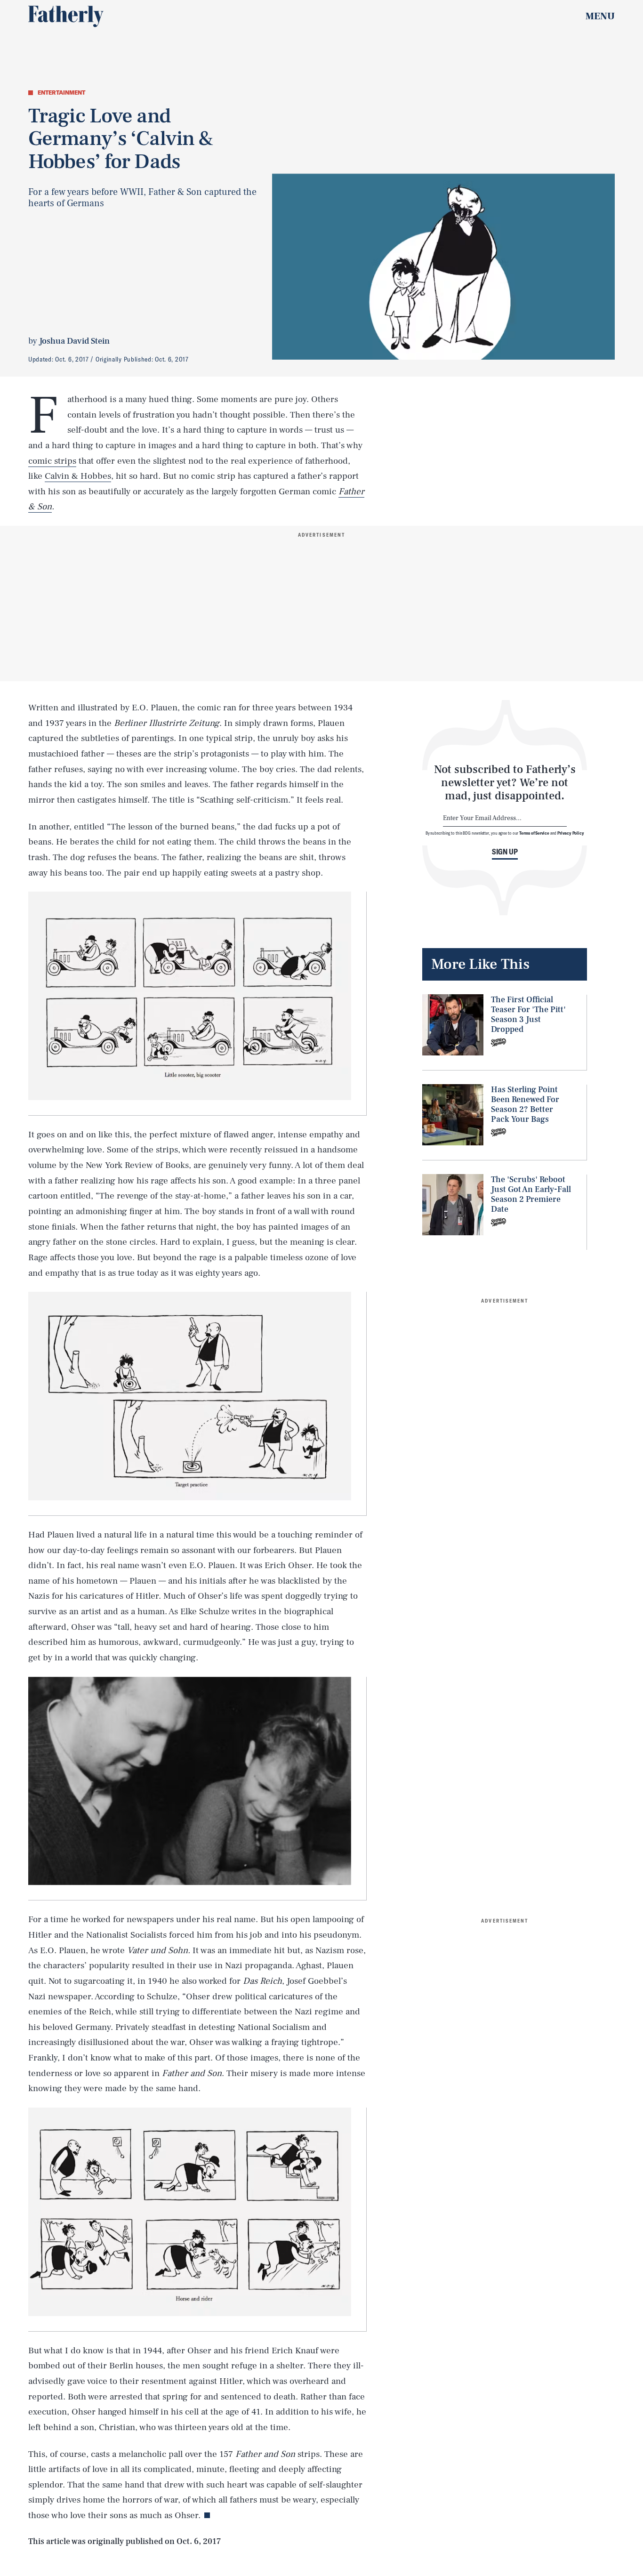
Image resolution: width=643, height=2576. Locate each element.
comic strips (52, 461)
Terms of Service (534, 833)
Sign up (505, 852)
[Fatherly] (66, 16)
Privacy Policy (571, 833)
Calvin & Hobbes (78, 476)
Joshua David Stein (74, 341)
